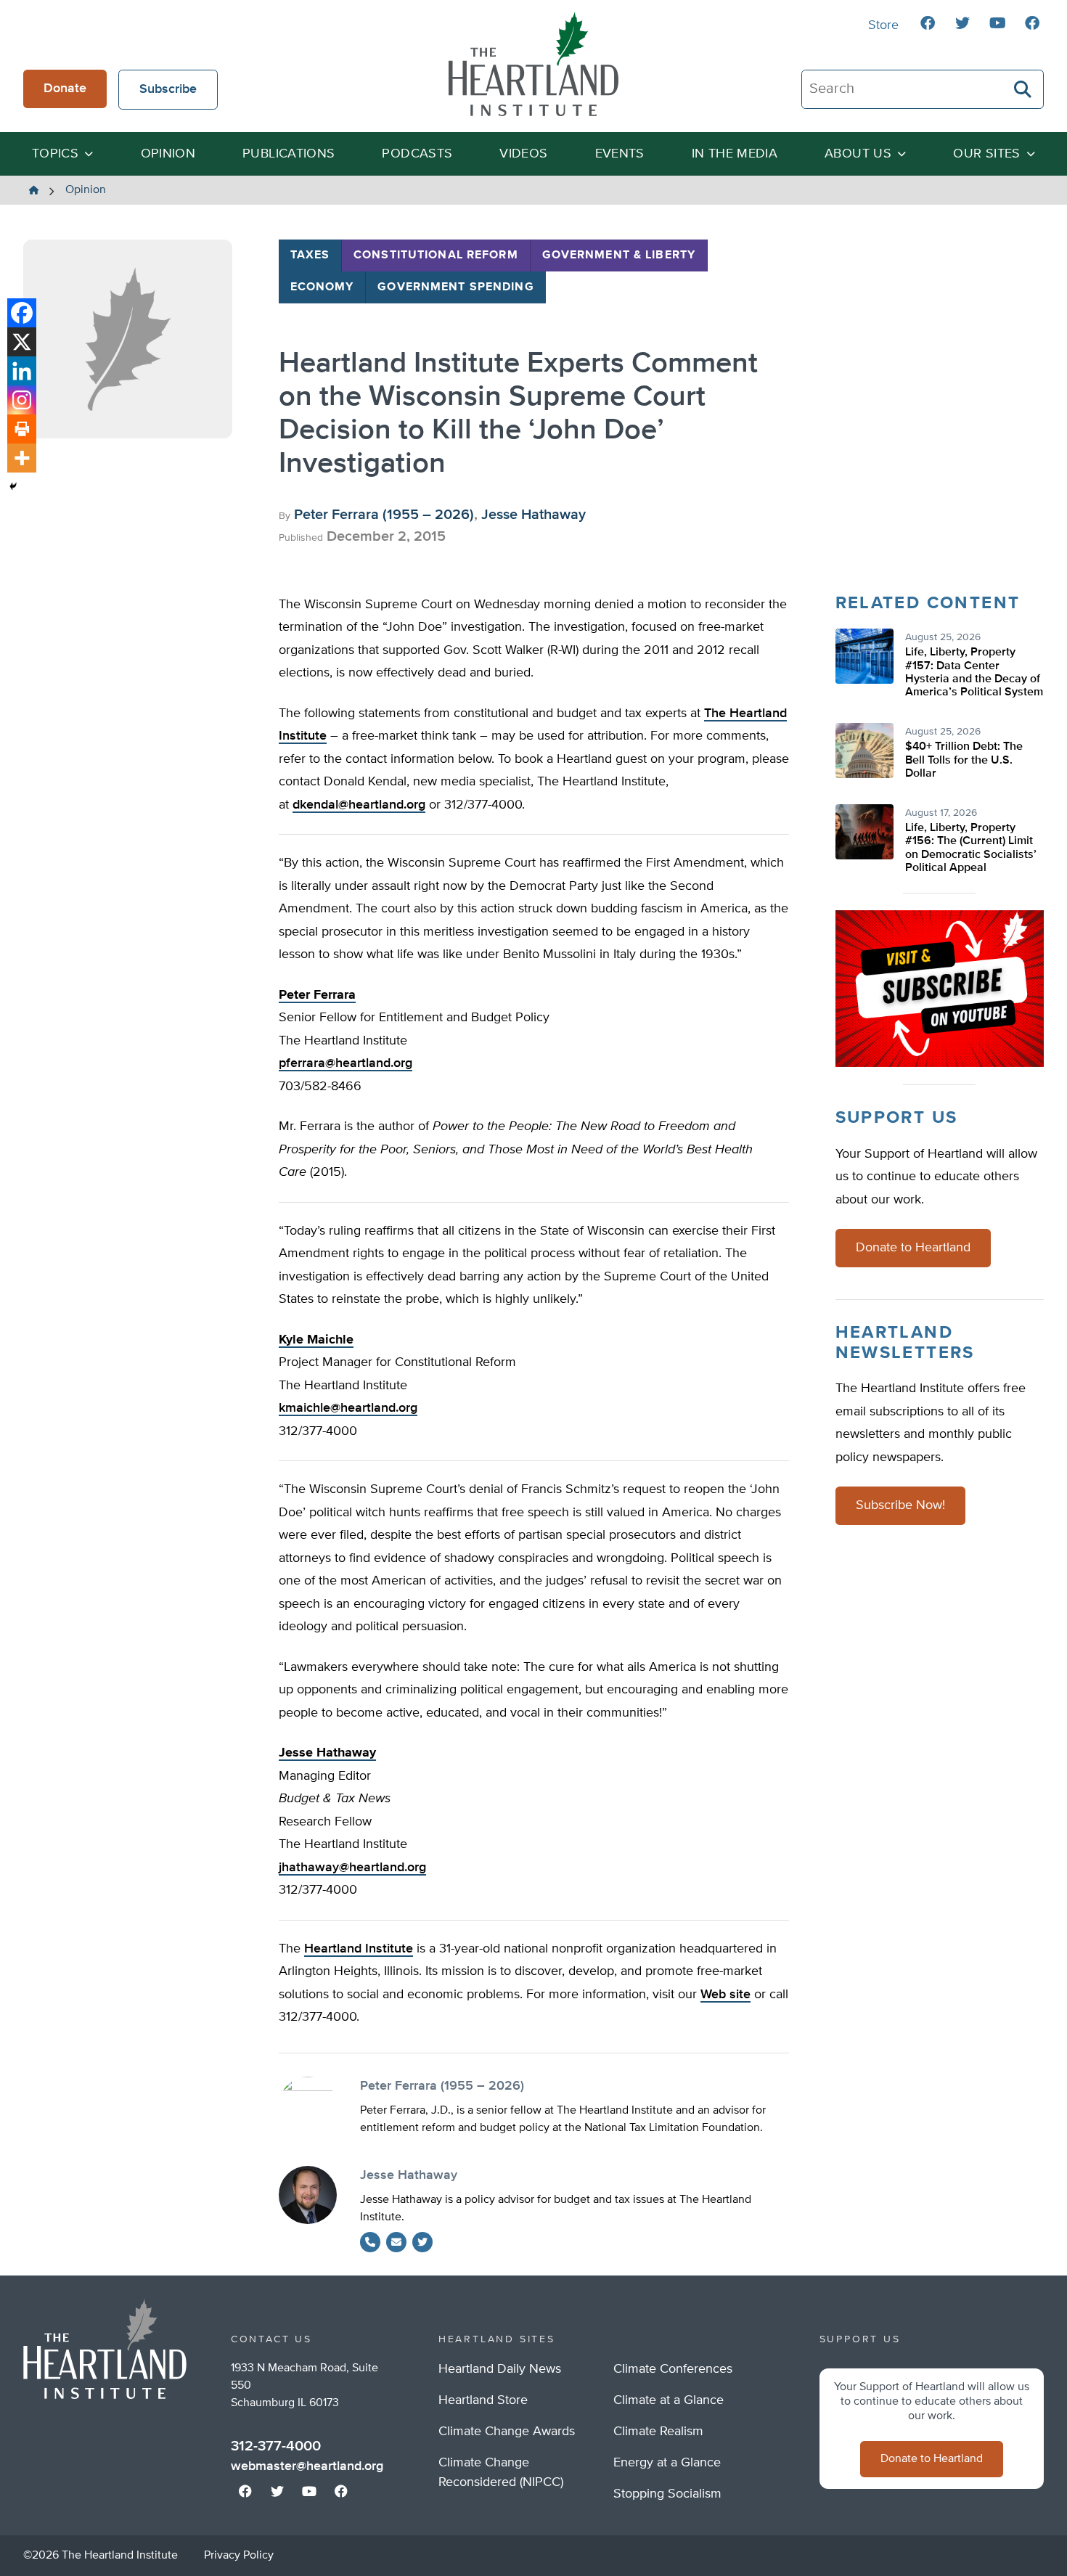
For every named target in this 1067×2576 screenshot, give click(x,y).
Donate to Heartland (913, 1248)
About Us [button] (858, 154)
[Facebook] (22, 313)
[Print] (22, 429)
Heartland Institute (359, 1949)
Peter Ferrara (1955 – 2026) (384, 515)
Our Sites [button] (986, 154)
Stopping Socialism (667, 2494)
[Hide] (13, 486)
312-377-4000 (276, 2446)
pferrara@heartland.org (346, 1063)
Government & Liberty (619, 255)
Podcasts (417, 154)
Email (396, 2242)
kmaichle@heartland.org (348, 1408)
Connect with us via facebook (928, 23)
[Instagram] (22, 400)
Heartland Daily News (500, 2369)
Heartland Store (483, 2400)
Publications (289, 154)
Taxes (310, 255)
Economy (322, 287)
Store (883, 25)
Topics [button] (55, 154)
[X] (22, 342)
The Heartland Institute (533, 64)
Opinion (168, 154)
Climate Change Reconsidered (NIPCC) (501, 2473)
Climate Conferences (673, 2369)
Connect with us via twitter (962, 23)
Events (620, 154)
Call (370, 2242)
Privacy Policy (239, 2556)
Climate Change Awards (507, 2432)
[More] (22, 458)
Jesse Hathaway (533, 515)
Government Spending (455, 287)
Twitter (422, 2242)
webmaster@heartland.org (307, 2466)
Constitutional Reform (436, 255)
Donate (65, 89)
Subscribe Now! (900, 1505)
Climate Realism (658, 2432)
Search (1023, 89)
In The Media (735, 154)
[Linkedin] (22, 371)
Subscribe (168, 89)
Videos (523, 154)
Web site (725, 1995)
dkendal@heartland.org (359, 805)
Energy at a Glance (667, 2463)
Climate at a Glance (669, 2400)
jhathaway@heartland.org (352, 1868)
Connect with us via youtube (997, 23)
